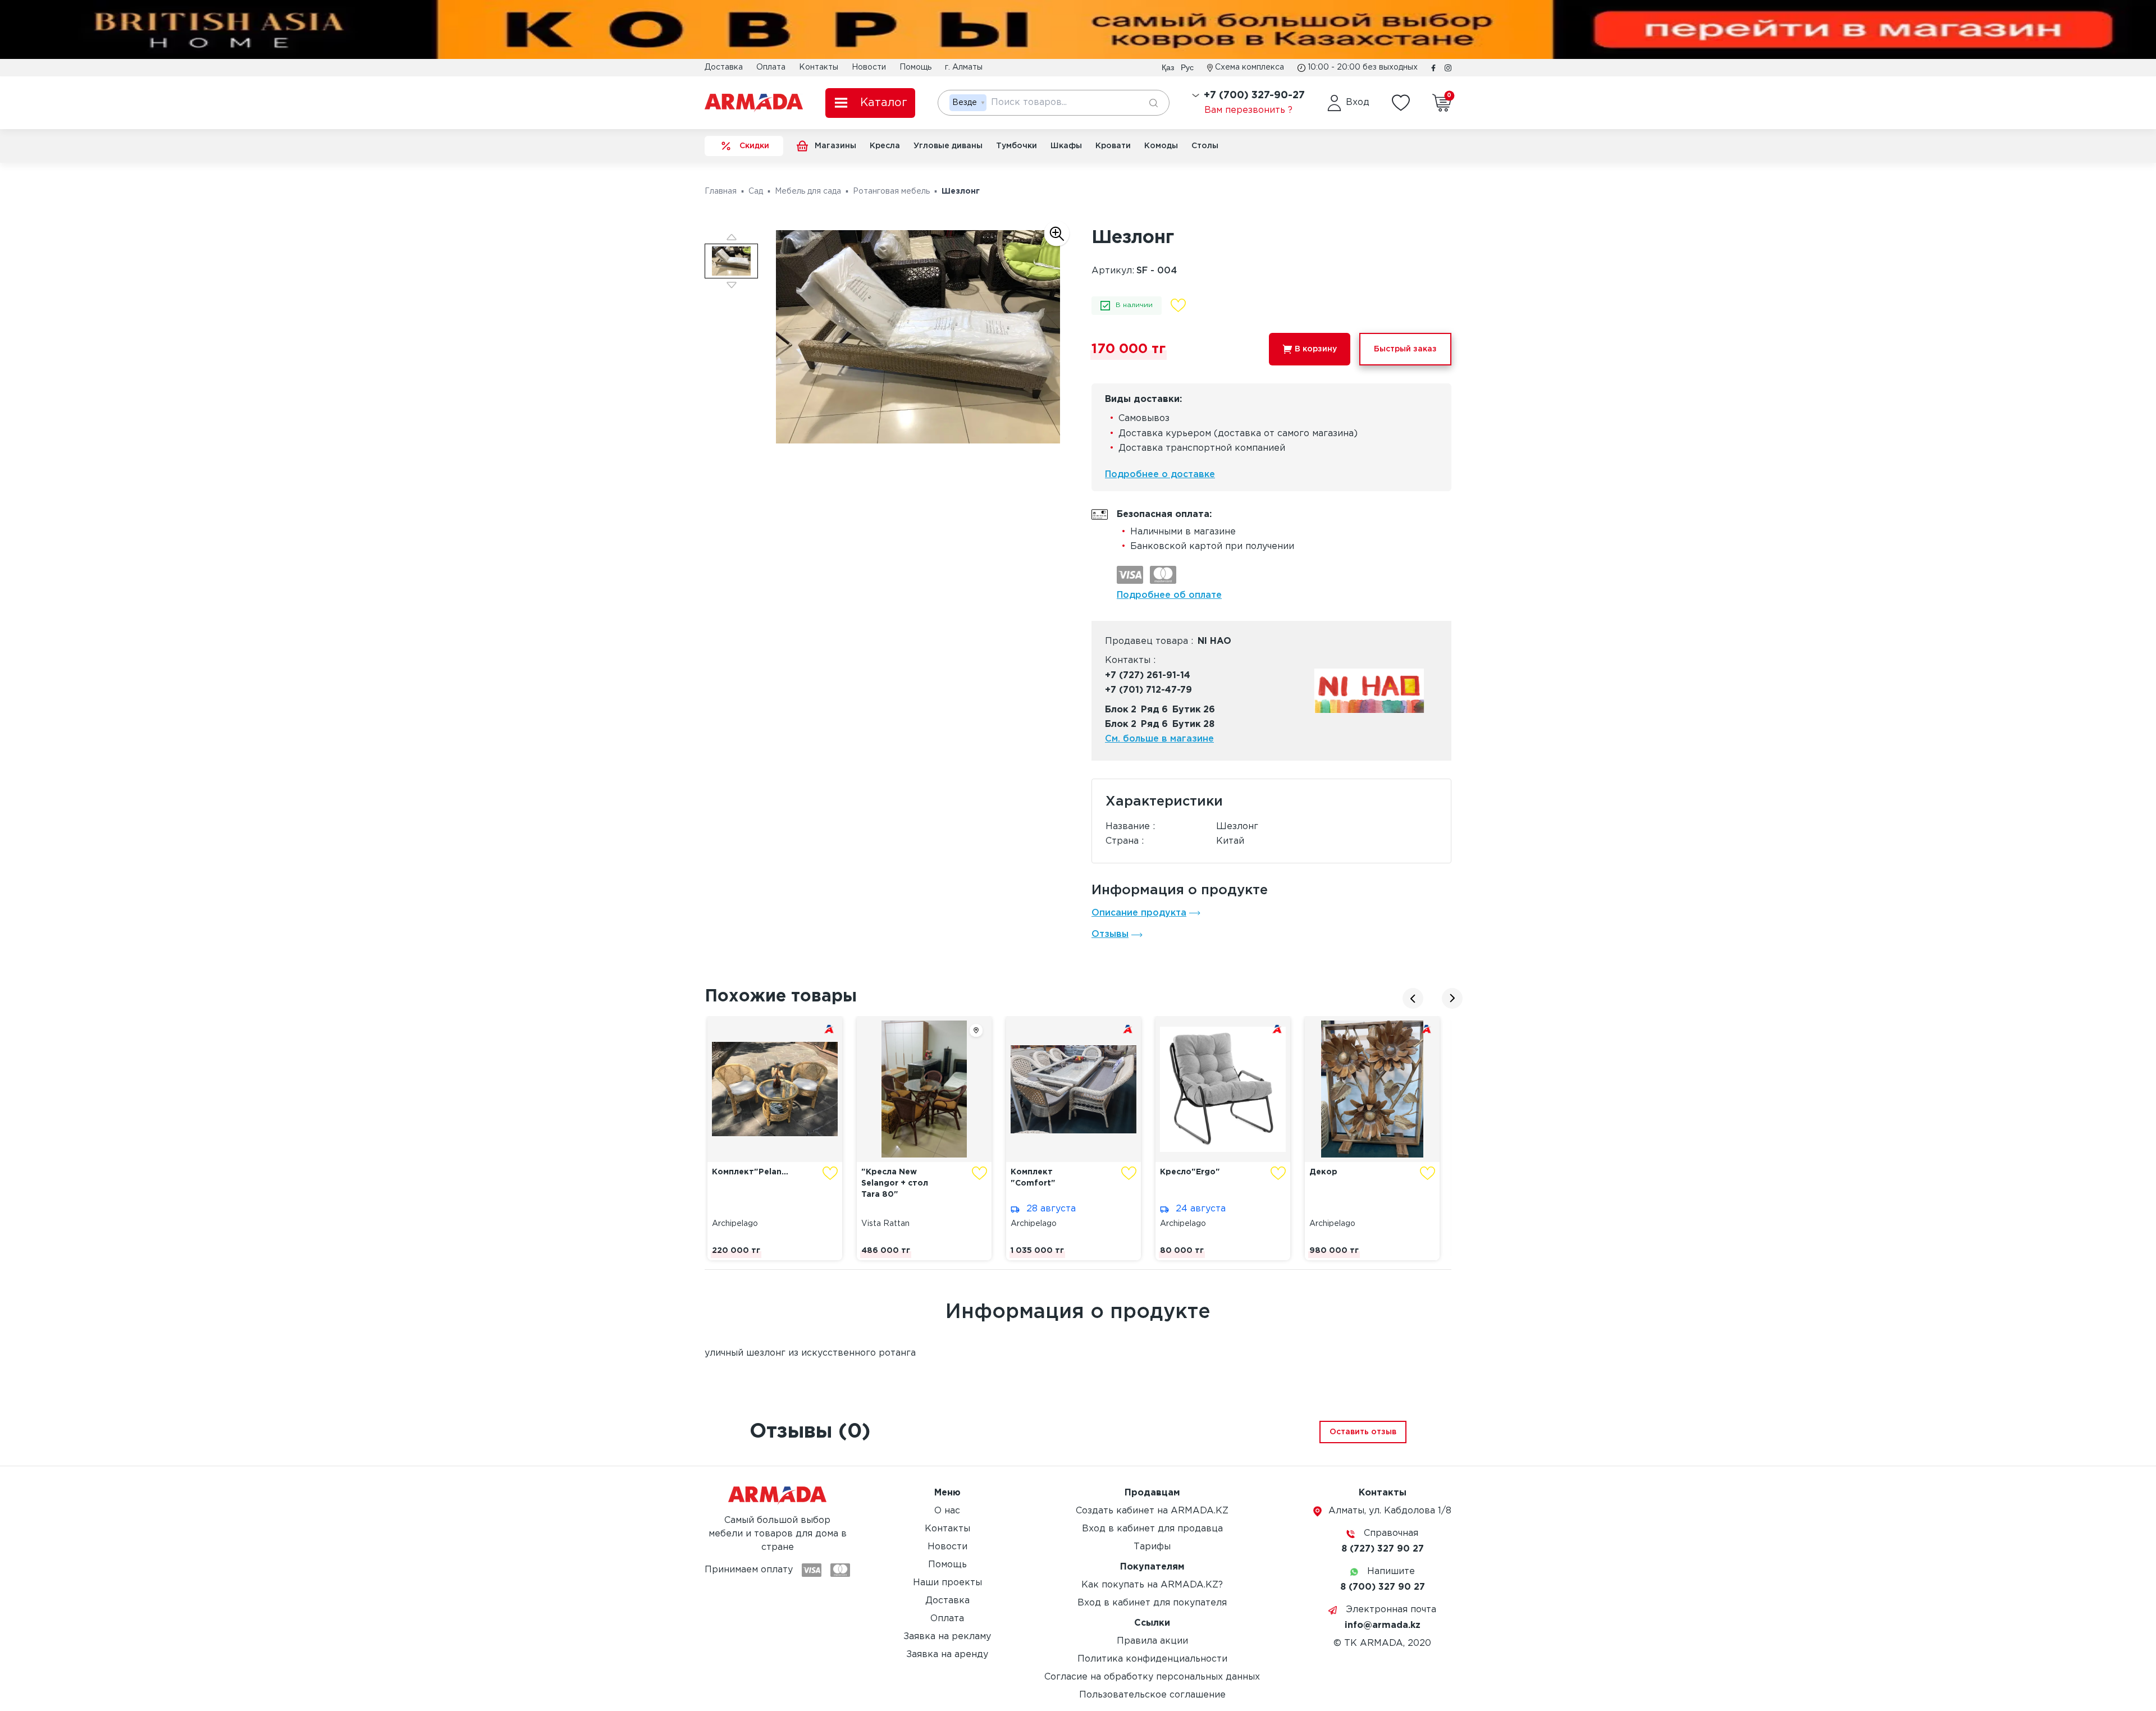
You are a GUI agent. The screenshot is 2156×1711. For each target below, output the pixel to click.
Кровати (1113, 146)
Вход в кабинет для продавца (1152, 1529)
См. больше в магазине (1159, 739)
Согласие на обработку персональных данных (1152, 1677)
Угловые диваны (948, 146)
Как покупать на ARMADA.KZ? (1152, 1585)
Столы (1205, 146)
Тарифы (1152, 1547)
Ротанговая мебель (891, 191)
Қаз (1168, 67)
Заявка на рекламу (947, 1637)
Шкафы (1066, 146)
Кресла (885, 146)
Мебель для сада (808, 191)
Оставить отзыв (1363, 1432)
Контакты (819, 67)
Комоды (1161, 146)
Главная (721, 191)
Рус (1187, 67)
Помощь (915, 67)
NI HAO (1214, 641)
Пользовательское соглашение (1152, 1695)
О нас (947, 1511)
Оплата (771, 67)
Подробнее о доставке (1160, 475)
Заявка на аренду (947, 1655)
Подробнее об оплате (1169, 595)
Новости (869, 67)
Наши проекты (947, 1583)
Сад (756, 191)
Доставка (724, 67)
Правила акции (1152, 1641)
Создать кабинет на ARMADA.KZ (1152, 1511)
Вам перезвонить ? (1248, 110)
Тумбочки (1017, 146)
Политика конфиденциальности (1152, 1659)
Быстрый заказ (1405, 349)
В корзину (1316, 349)
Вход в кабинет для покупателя (1152, 1603)
